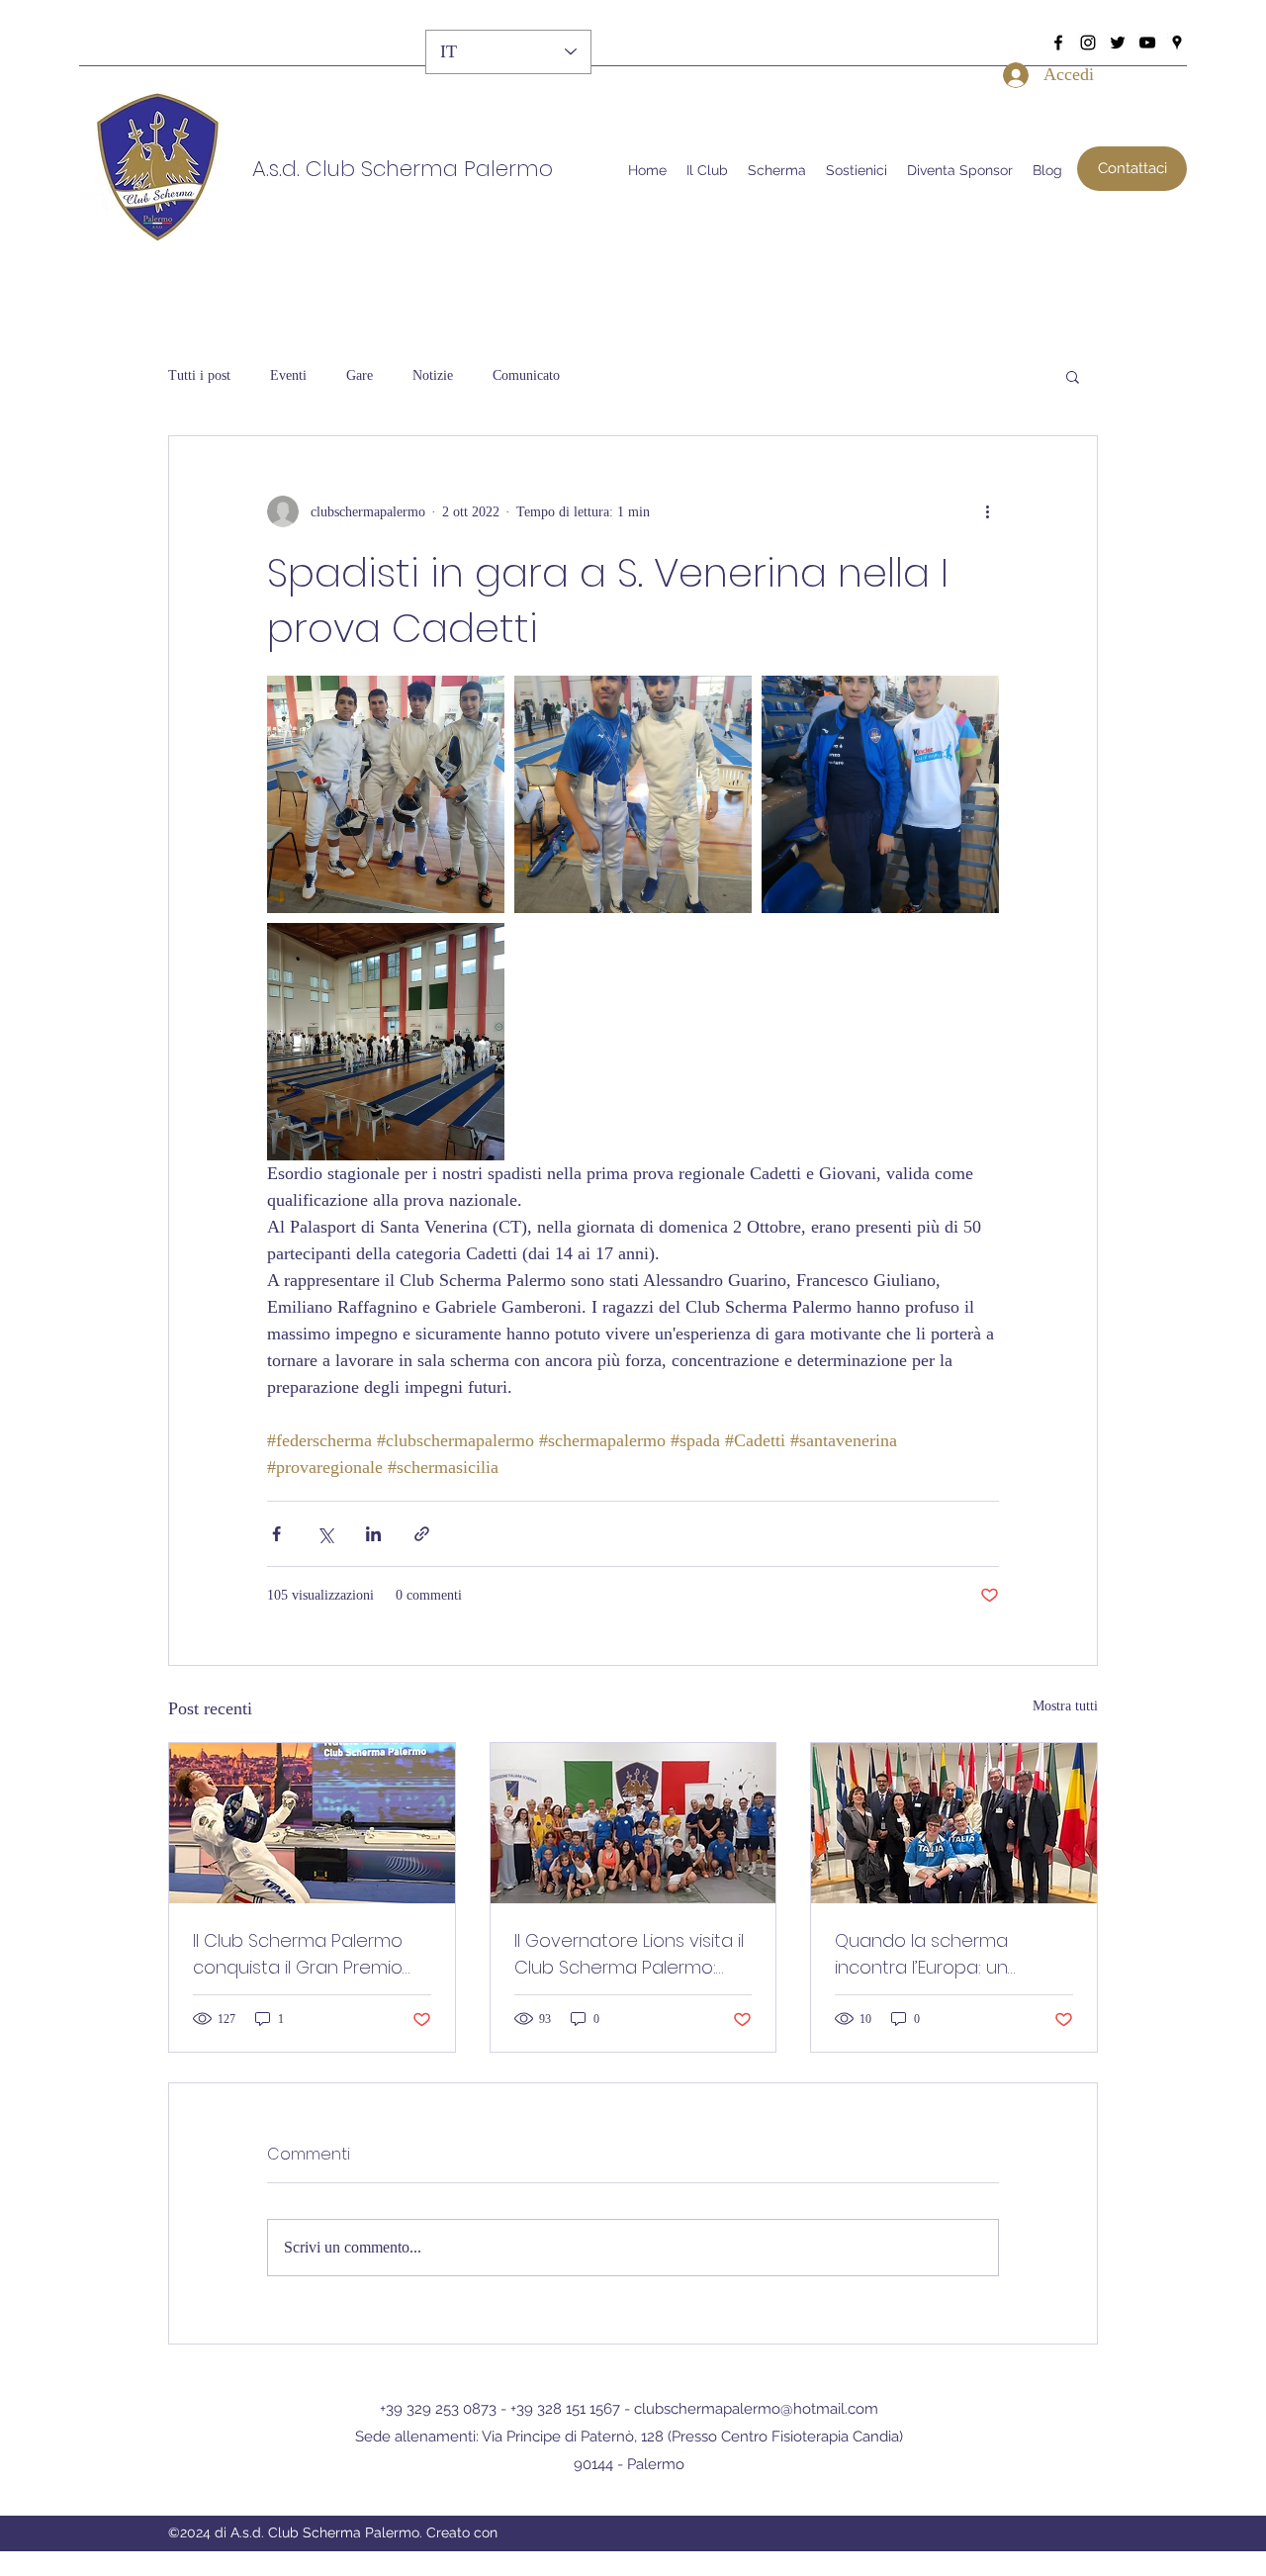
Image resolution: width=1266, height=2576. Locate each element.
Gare (360, 375)
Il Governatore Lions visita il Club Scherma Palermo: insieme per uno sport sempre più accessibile (629, 1954)
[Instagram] (1088, 43)
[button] (1132, 169)
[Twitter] (1118, 43)
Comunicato (526, 375)
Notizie (433, 375)
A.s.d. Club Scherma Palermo (403, 169)
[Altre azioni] (987, 511)
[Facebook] (1058, 43)
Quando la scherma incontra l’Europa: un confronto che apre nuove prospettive (951, 1954)
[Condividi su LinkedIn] (373, 1534)
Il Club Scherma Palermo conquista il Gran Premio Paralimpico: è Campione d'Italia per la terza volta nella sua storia (301, 1954)
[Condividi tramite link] (422, 1534)
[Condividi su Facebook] (276, 1534)
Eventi (288, 375)
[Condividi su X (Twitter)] (325, 1534)
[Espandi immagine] (386, 794)
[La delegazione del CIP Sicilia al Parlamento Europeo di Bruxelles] (954, 1823)
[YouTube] (1147, 43)
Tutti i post (199, 375)
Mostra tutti (1065, 1706)
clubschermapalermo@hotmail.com (756, 2409)
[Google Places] (1177, 43)
